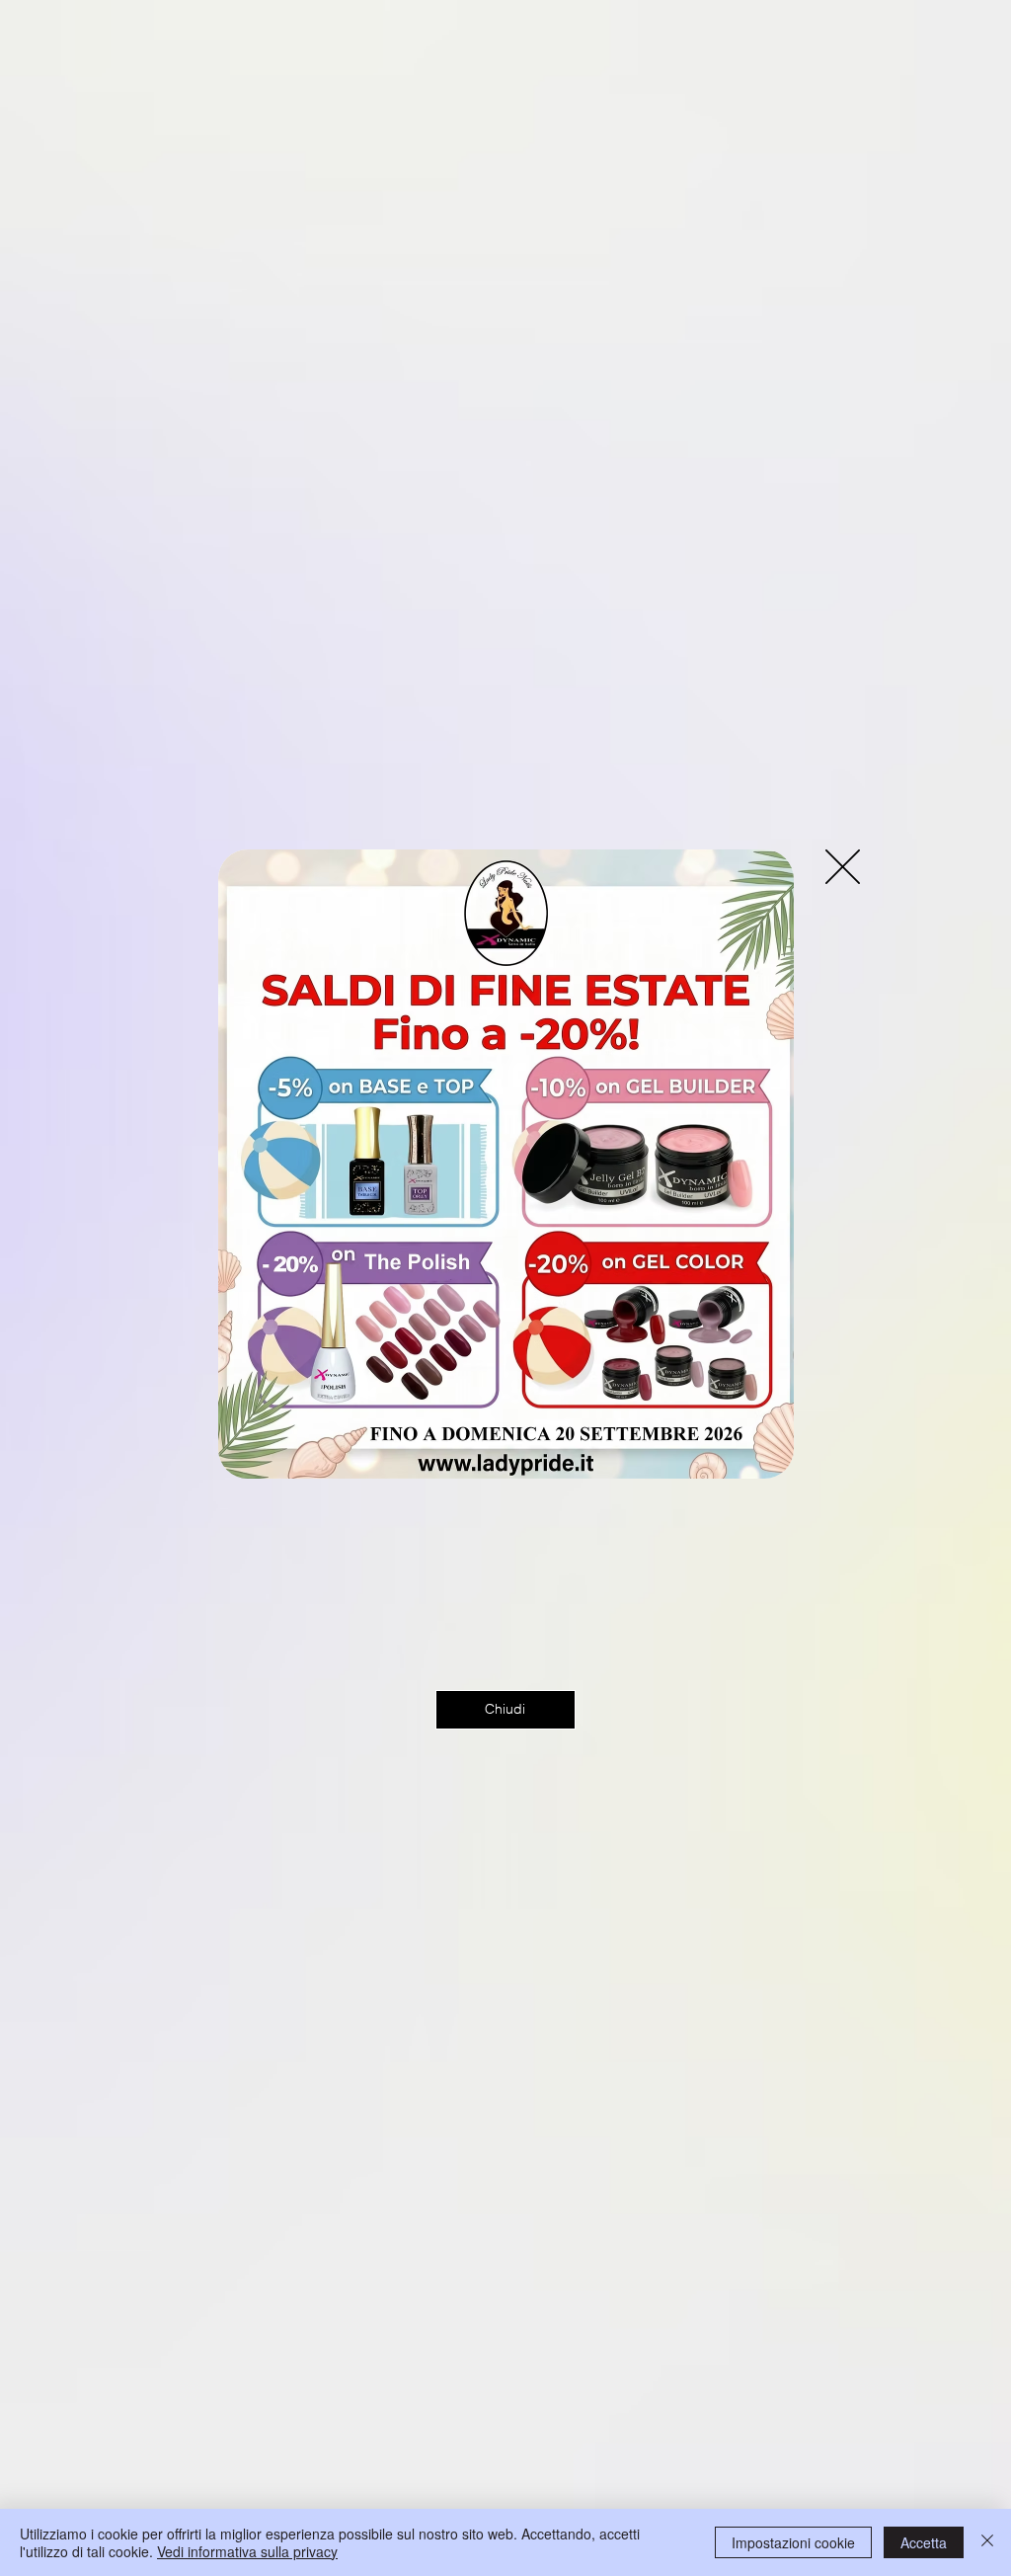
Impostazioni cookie (793, 2542)
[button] (843, 867)
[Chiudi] (987, 2542)
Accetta (924, 2542)
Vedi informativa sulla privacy (247, 2551)
